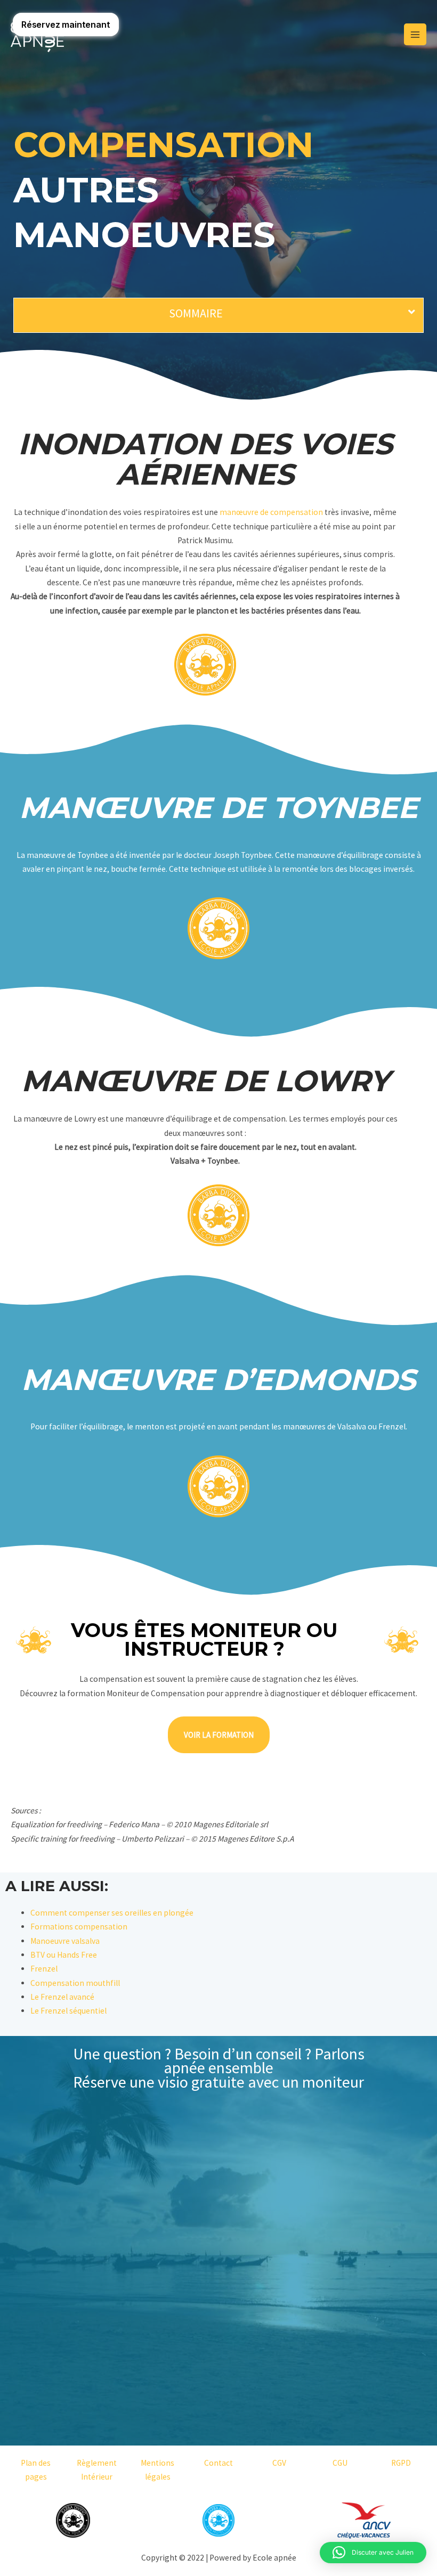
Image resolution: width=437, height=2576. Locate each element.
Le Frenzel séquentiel (68, 2011)
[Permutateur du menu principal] (415, 35)
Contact (218, 2463)
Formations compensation (79, 1927)
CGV (279, 2463)
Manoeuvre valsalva (65, 1941)
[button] (373, 2553)
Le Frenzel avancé (62, 1997)
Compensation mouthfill (75, 1983)
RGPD (401, 2463)
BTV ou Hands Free (64, 1955)
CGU (340, 2463)
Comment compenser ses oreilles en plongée (112, 1913)
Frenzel (44, 1969)
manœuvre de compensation (271, 512)
